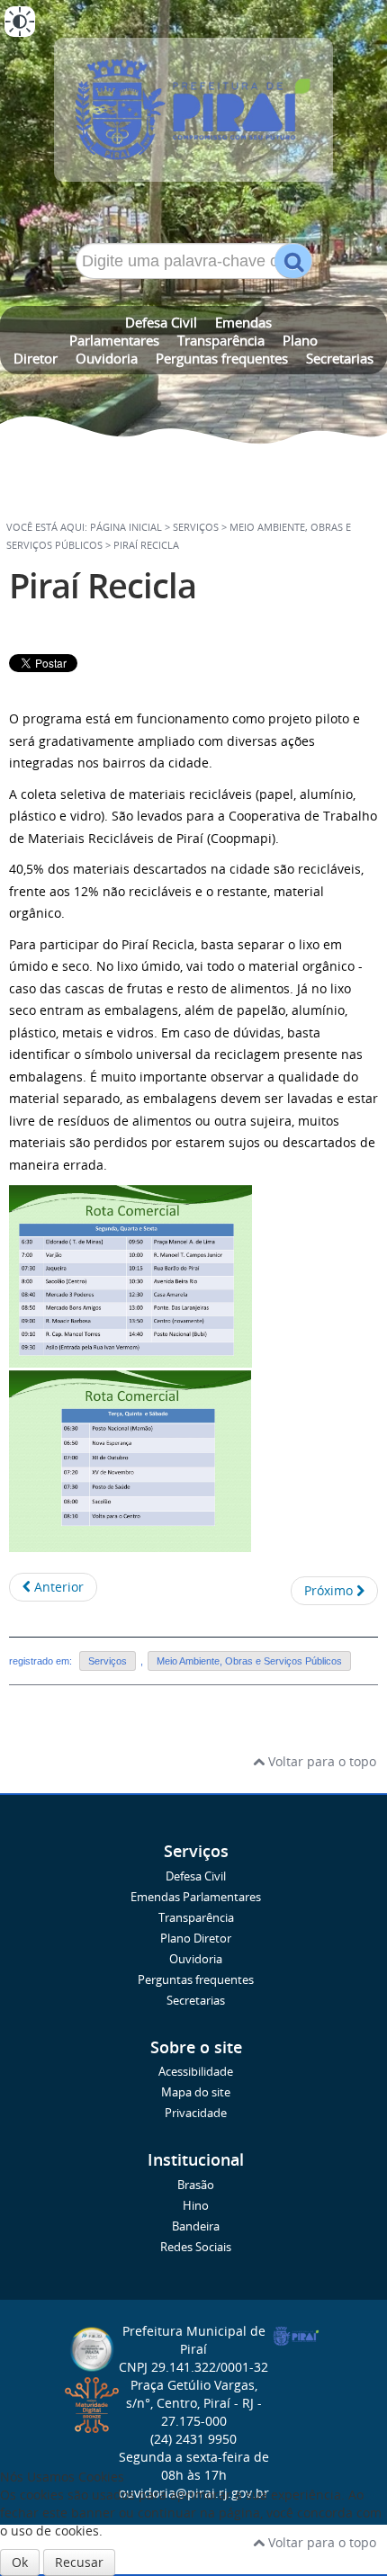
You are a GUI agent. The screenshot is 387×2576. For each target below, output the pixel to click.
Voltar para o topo (320, 1761)
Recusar (79, 2562)
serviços (196, 527)
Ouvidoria (107, 358)
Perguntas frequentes (222, 358)
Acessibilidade (196, 2072)
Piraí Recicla (103, 585)
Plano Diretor (196, 1939)
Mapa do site (196, 2092)
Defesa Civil (161, 322)
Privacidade (196, 2113)
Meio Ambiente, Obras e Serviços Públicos (249, 1661)
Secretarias (340, 358)
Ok (20, 2562)
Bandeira (196, 2226)
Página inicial (126, 527)
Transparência (221, 340)
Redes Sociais (196, 2247)
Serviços (108, 1661)
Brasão (196, 2185)
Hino (196, 2206)
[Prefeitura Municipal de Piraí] (193, 117)
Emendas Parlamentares (196, 1897)
